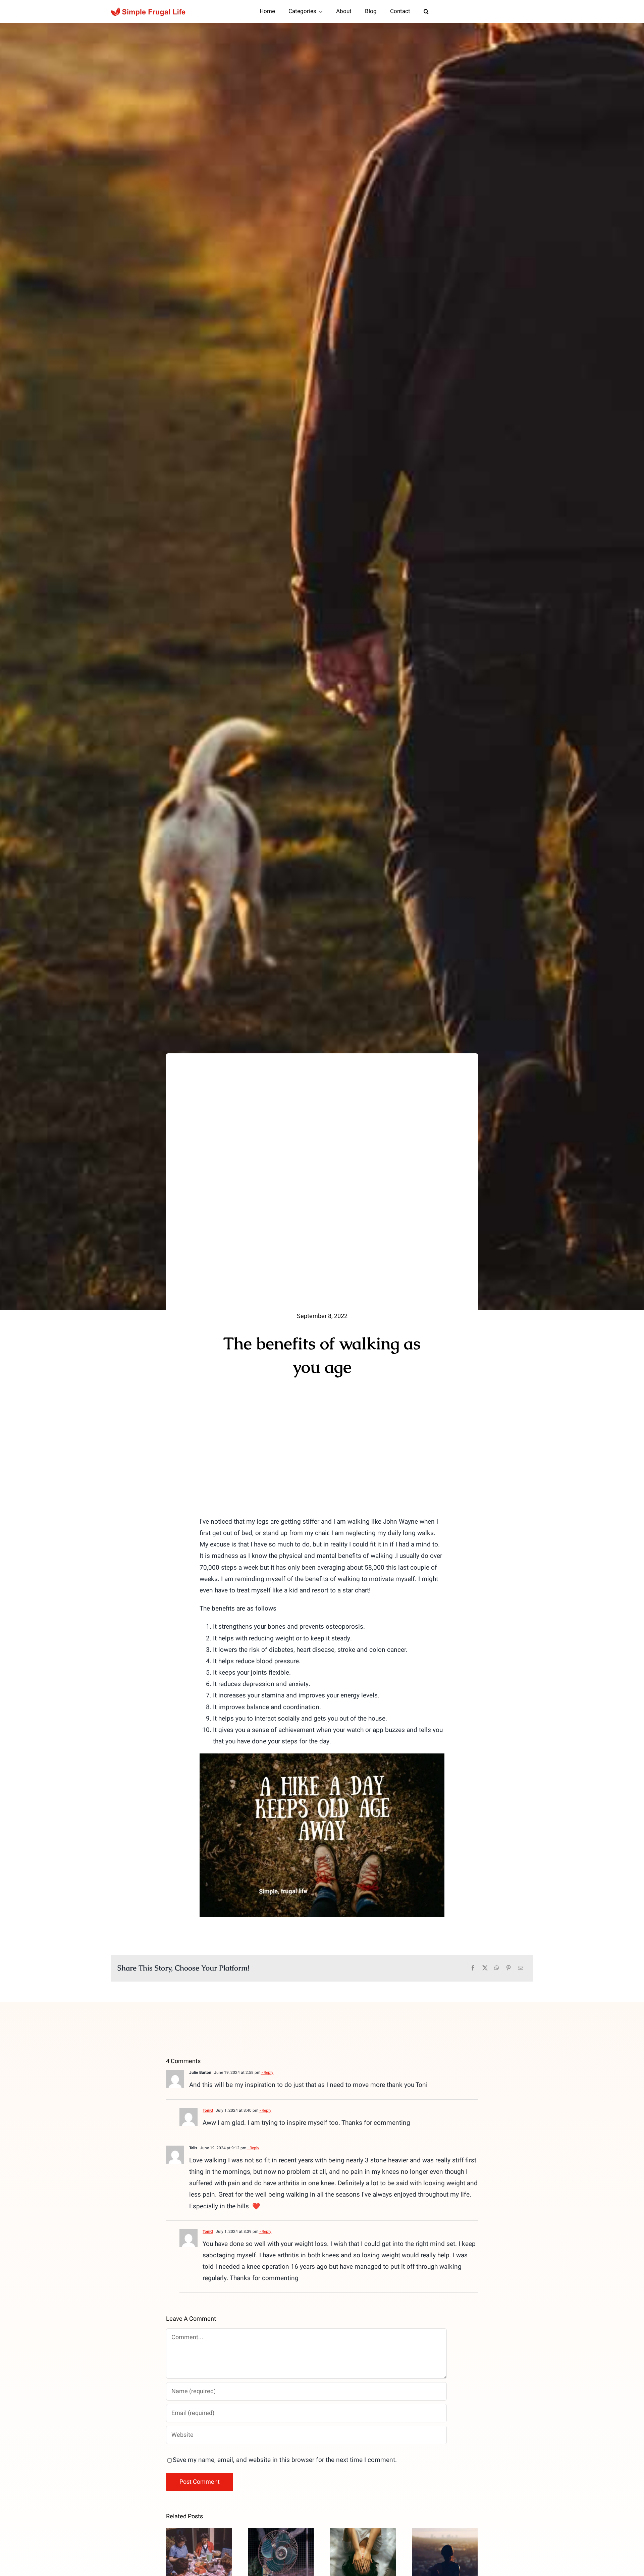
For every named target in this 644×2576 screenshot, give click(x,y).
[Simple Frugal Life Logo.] (149, 10)
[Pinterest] (508, 1968)
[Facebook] (473, 1968)
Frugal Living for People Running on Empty (363, 2532)
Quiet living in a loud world (445, 2542)
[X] (485, 1968)
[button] (426, 11)
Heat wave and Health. (281, 2542)
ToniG (208, 2110)
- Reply (267, 2072)
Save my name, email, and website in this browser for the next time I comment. (285, 2460)
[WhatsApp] (497, 1968)
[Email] (521, 1968)
